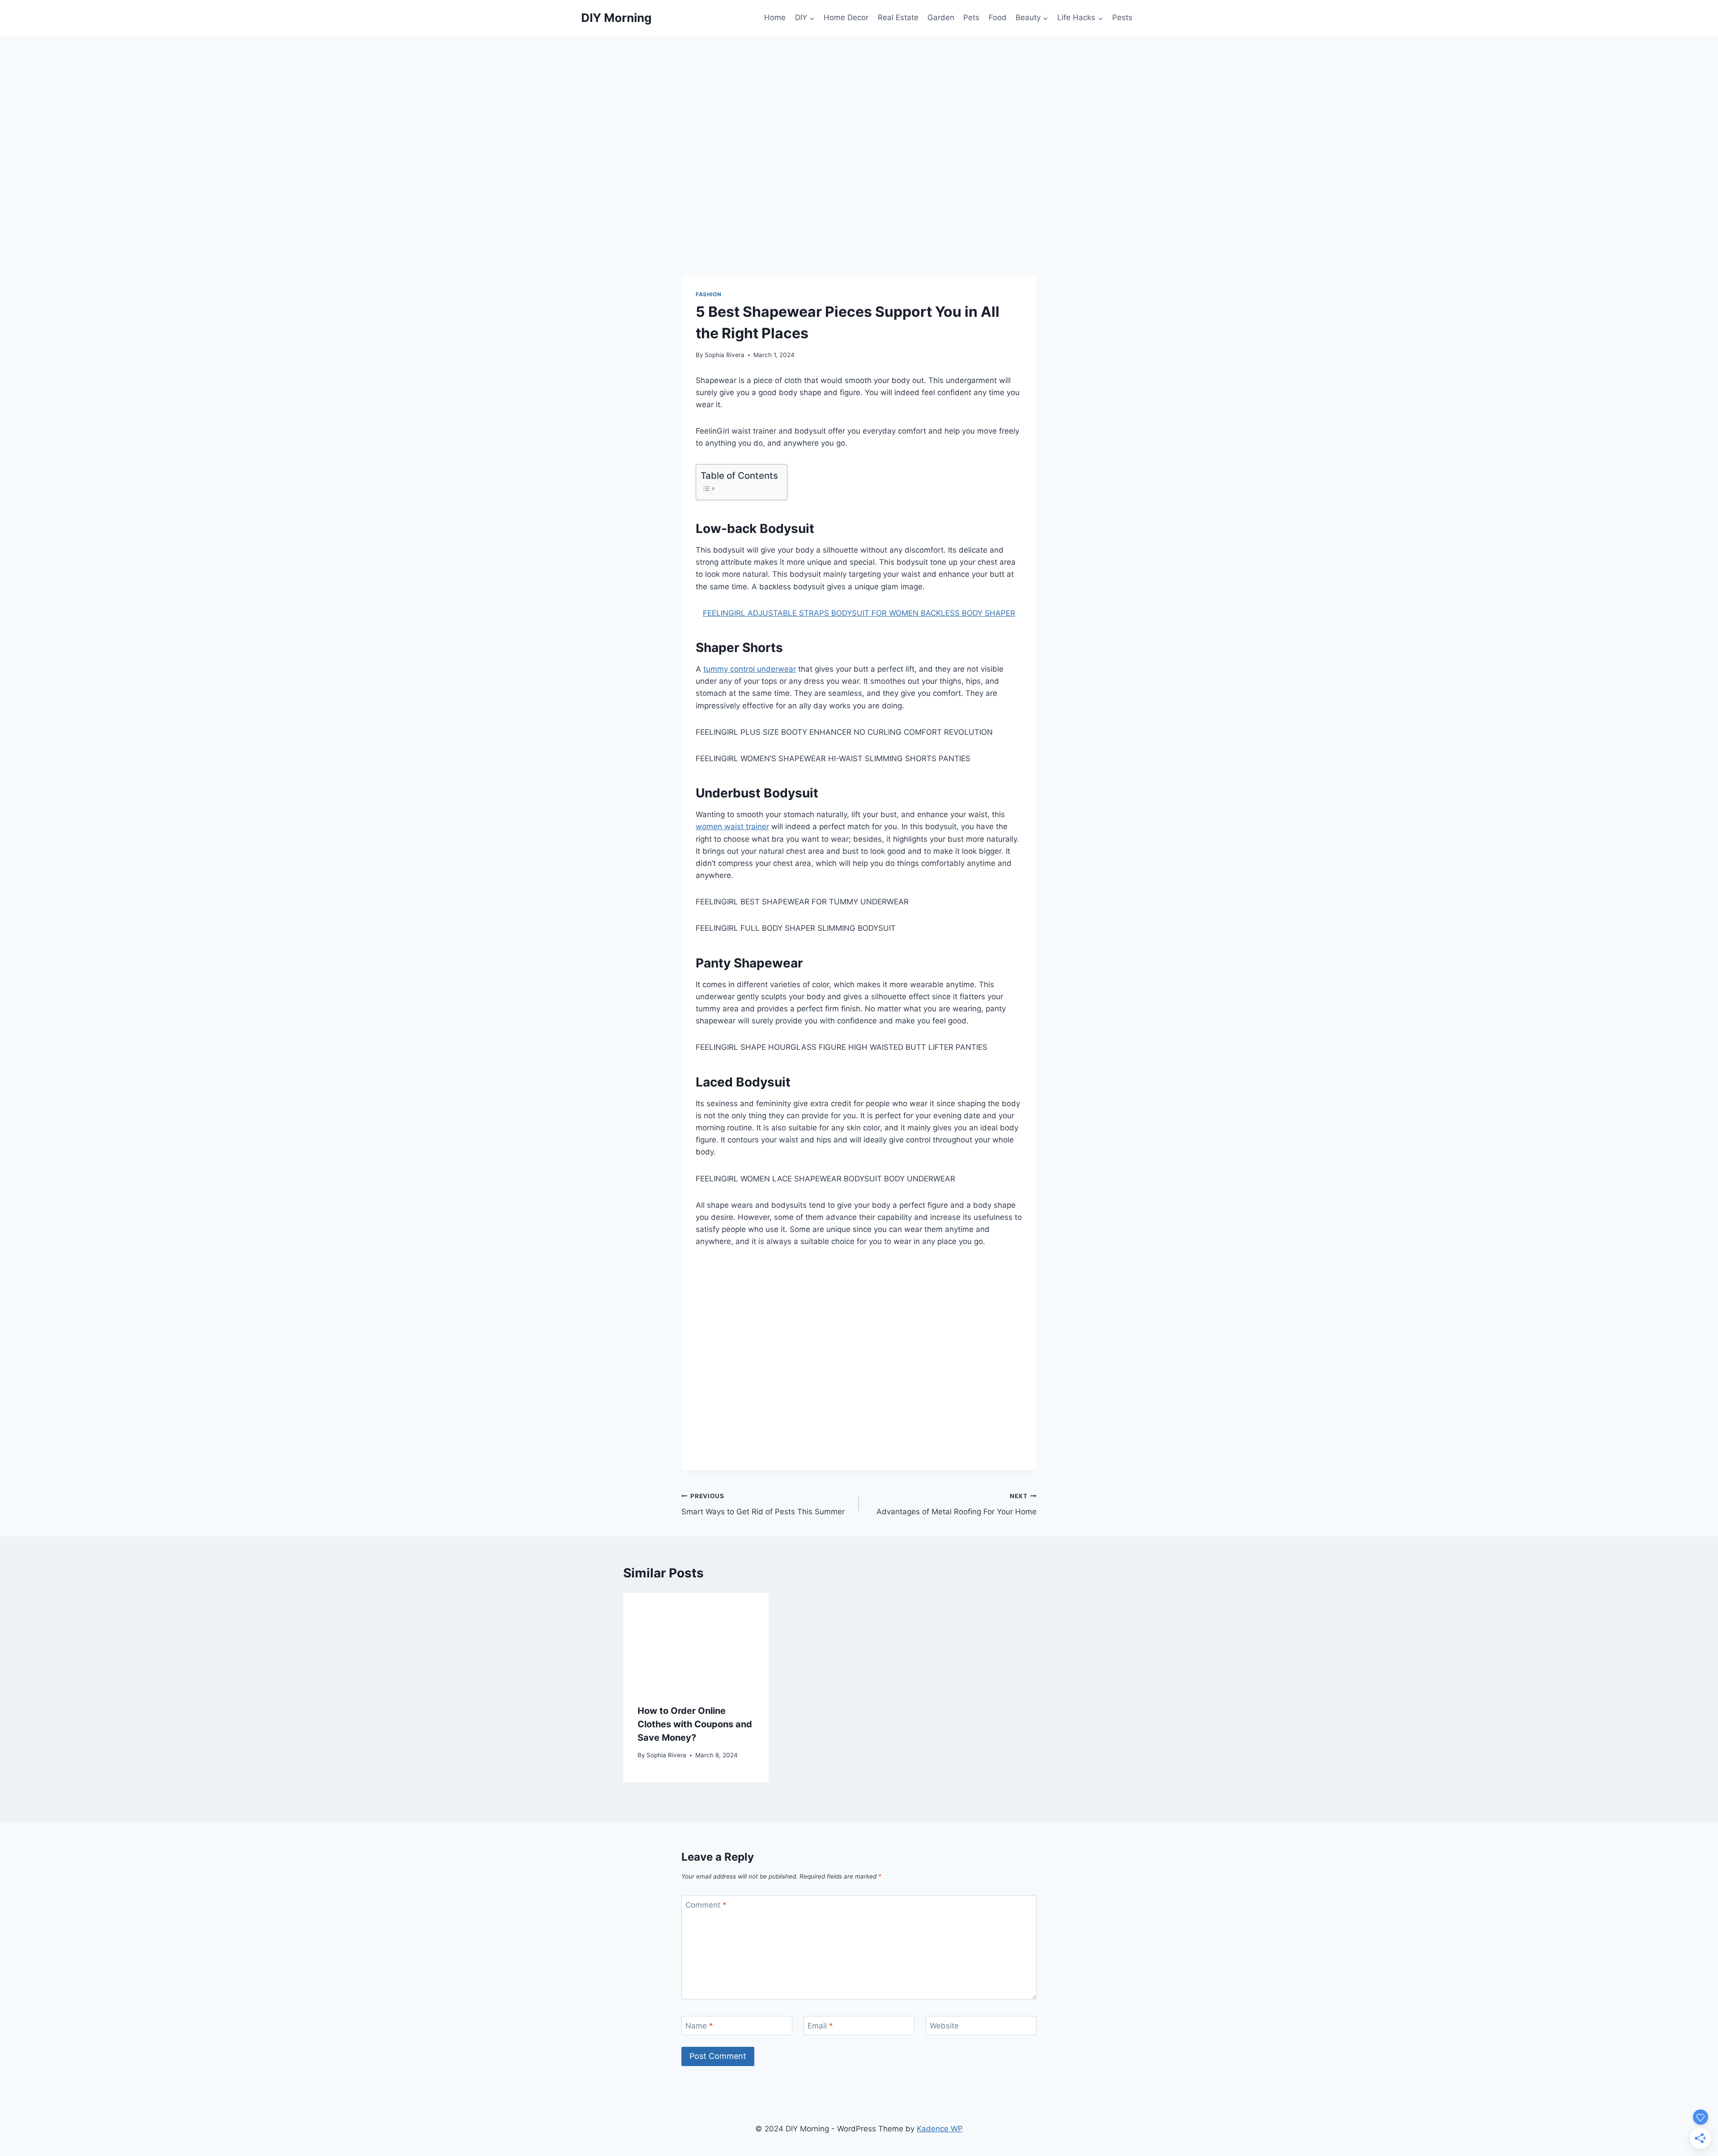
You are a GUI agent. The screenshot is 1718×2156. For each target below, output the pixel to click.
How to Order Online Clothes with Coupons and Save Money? (695, 1724)
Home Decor (846, 17)
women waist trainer (732, 827)
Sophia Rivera (725, 355)
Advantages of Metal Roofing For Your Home (957, 1504)
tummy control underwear (750, 669)
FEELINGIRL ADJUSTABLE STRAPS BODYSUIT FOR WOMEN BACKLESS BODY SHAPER (859, 613)
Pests (1122, 17)
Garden (941, 17)
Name (699, 2026)
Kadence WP (940, 2129)
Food (998, 17)
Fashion (708, 294)
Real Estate (898, 17)
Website (944, 2026)
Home (775, 17)
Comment (706, 1905)
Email (820, 2026)
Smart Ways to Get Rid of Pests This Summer (763, 1504)
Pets (971, 17)
